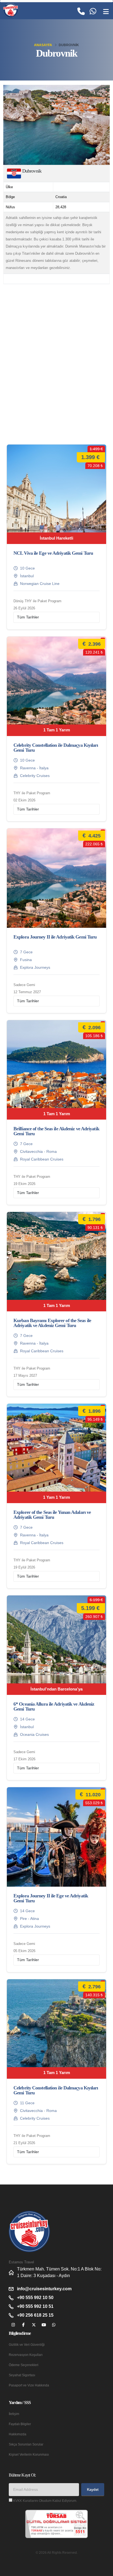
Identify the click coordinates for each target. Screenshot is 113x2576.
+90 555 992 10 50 (35, 2298)
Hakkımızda (18, 2434)
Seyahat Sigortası (22, 2375)
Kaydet (93, 2490)
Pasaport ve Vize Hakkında (29, 2385)
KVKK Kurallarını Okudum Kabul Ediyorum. (45, 2501)
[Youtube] (44, 2325)
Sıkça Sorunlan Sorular (26, 2444)
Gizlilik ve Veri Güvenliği (27, 2345)
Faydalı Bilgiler (20, 2424)
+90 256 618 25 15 (35, 2315)
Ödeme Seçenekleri (24, 2365)
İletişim (14, 2414)
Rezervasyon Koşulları (26, 2355)
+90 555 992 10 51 (35, 2306)
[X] (34, 2325)
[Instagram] (13, 2325)
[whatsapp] (54, 2325)
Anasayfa (43, 45)
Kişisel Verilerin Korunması (29, 2454)
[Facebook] (23, 2325)
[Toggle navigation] (106, 12)
